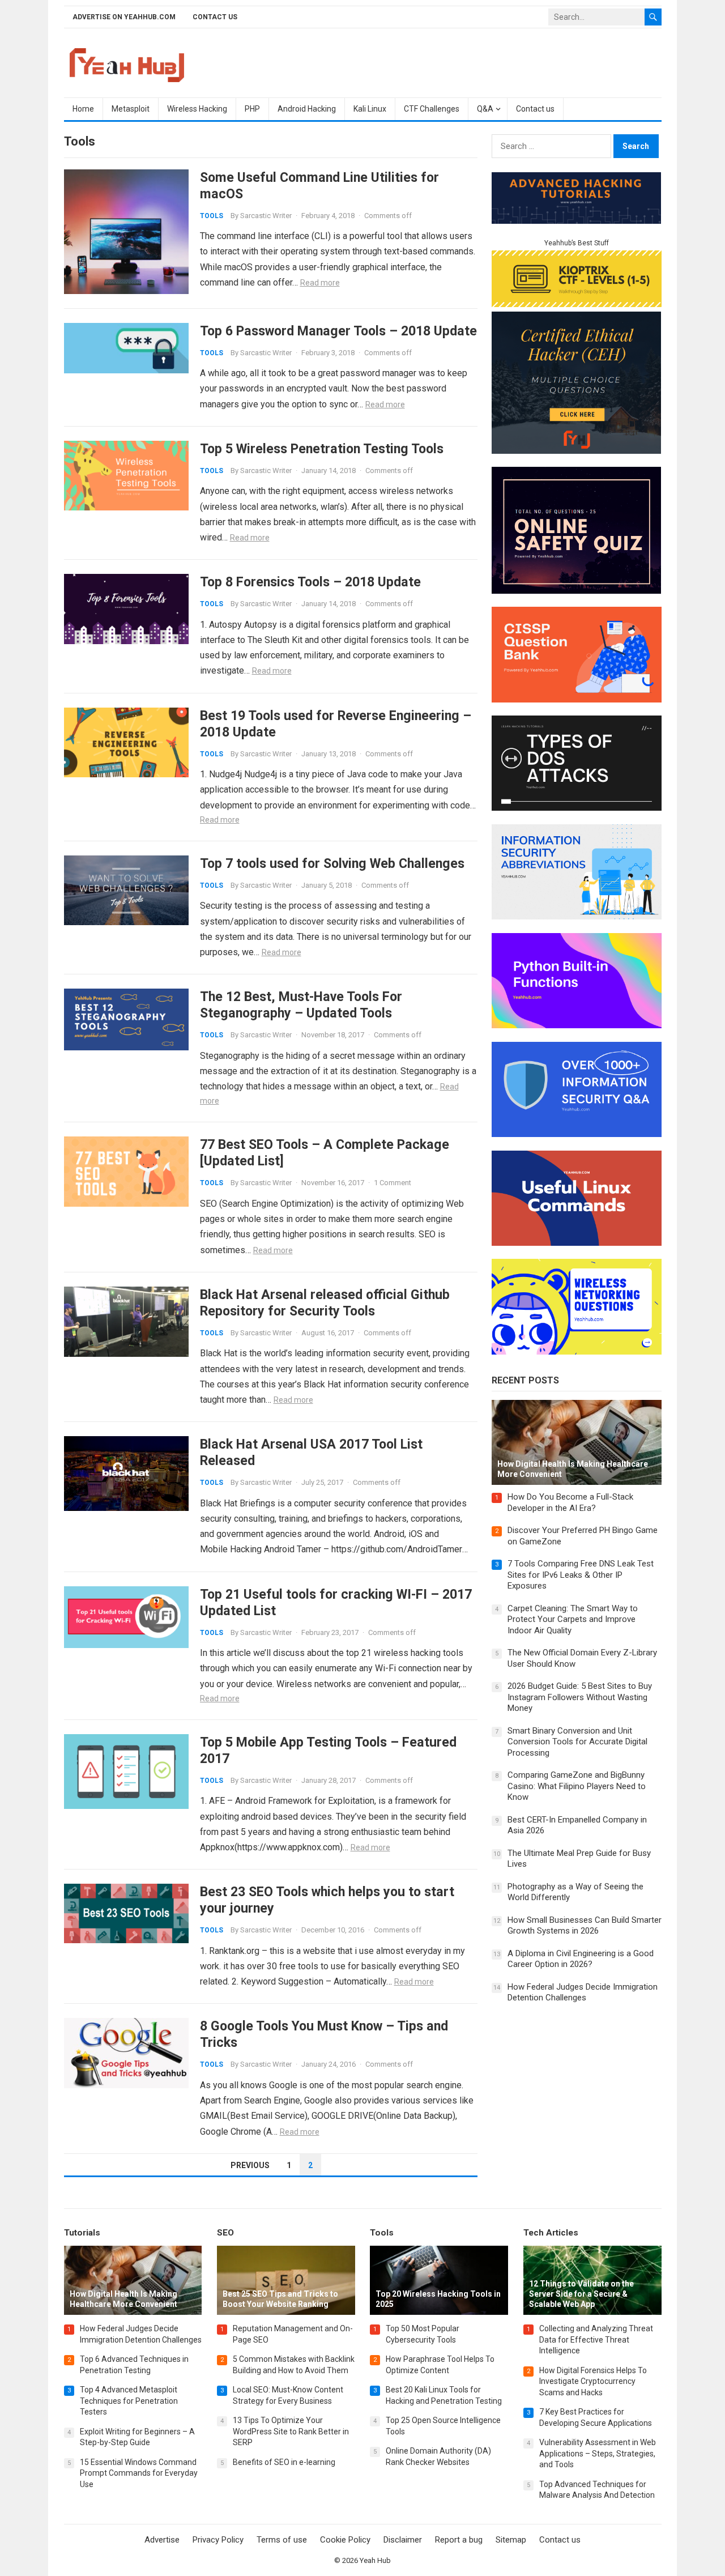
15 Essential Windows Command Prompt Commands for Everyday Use (139, 2473)
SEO (225, 2233)
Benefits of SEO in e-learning (284, 2462)
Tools (212, 216)
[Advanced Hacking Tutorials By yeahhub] (577, 221)
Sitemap (511, 2540)
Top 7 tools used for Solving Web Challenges (332, 863)
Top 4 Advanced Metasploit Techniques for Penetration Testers (129, 2401)
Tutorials (82, 2233)
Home (83, 109)
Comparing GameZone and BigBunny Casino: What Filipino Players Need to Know (577, 1786)
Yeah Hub (375, 2560)
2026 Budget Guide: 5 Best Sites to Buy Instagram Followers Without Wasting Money (580, 1697)
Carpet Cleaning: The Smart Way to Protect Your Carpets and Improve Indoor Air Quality (573, 1619)
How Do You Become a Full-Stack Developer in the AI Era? (570, 1502)
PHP (252, 109)
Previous (250, 2165)
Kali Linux (370, 109)
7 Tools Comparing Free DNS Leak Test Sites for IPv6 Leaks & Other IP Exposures (581, 1575)
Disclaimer (403, 2540)
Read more (320, 283)
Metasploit (131, 109)
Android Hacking (307, 109)
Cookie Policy (345, 2540)
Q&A (485, 109)
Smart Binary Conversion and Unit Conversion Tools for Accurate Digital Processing (577, 1742)
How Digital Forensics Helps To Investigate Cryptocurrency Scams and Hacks (593, 2381)
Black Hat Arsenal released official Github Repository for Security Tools (325, 1303)
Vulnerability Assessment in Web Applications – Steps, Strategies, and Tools (598, 2453)
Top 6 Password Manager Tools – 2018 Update (338, 331)
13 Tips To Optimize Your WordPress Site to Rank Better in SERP (291, 2431)
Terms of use (282, 2540)
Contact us (215, 17)
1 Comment (393, 1183)
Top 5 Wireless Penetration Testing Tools (322, 449)
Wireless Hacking (197, 109)
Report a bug (459, 2540)
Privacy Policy (218, 2540)
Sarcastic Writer (266, 216)
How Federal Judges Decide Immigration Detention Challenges (583, 1992)
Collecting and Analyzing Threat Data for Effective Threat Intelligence (596, 2339)
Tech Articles (551, 2233)
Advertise (162, 2540)
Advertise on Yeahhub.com (124, 17)
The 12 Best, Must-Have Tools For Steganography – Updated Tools (301, 1005)
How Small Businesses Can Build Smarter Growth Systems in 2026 (585, 1926)
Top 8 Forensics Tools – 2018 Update (310, 582)
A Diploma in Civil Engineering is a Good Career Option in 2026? (581, 1959)
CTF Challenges (432, 109)
